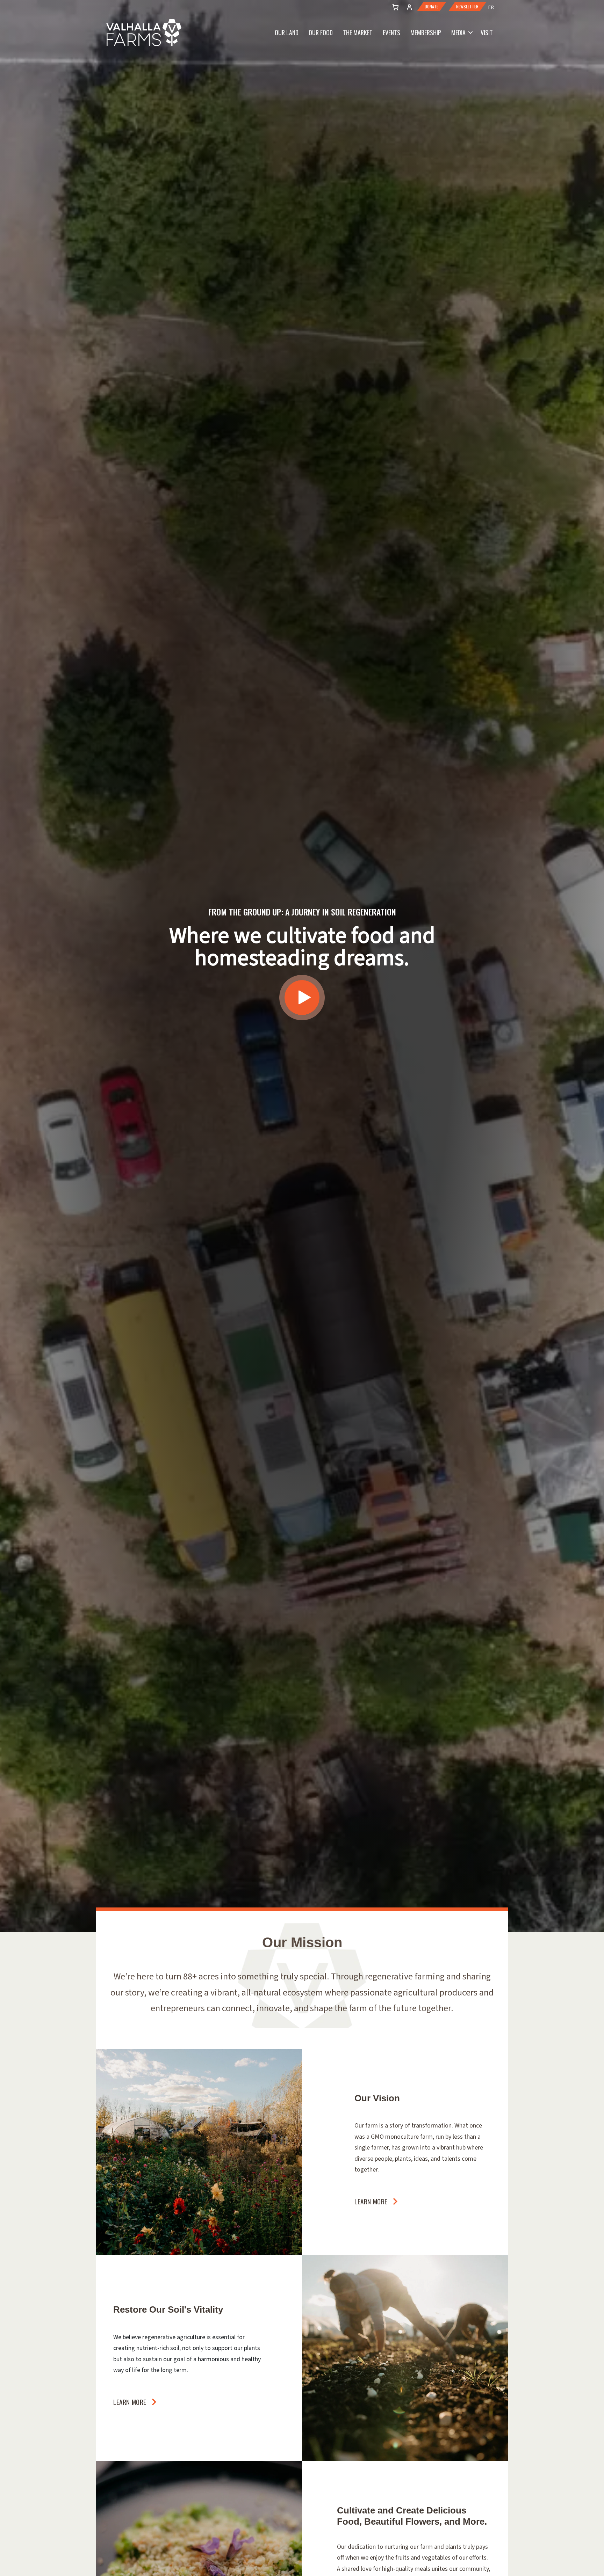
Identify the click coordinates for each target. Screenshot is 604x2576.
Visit (487, 32)
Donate (432, 7)
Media (458, 32)
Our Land (287, 32)
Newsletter (467, 7)
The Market (358, 32)
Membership (426, 32)
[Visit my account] (394, 6)
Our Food (321, 32)
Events (391, 32)
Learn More (371, 2201)
